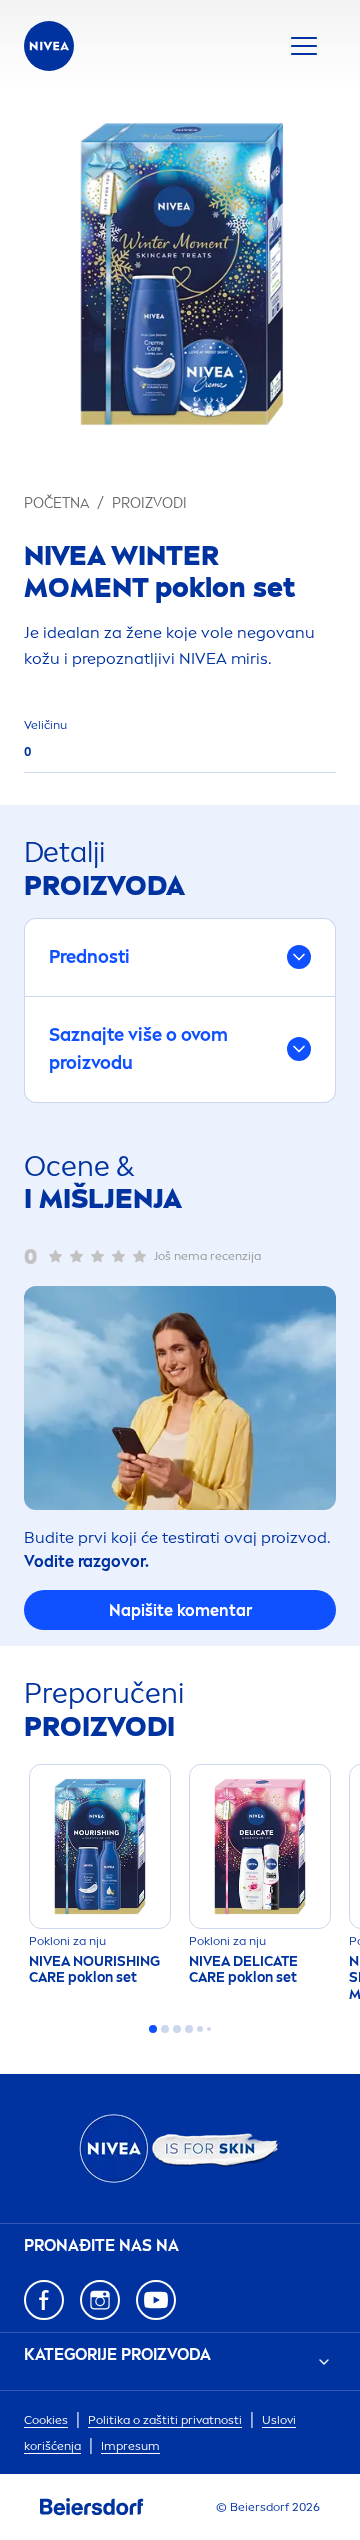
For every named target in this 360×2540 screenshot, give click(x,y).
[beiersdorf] (92, 2507)
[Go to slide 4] (189, 2029)
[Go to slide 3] (177, 2029)
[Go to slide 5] (200, 2029)
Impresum (130, 2446)
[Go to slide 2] (165, 2029)
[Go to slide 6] (209, 2029)
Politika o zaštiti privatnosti (165, 2420)
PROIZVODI (149, 503)
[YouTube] (156, 2300)
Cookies (46, 2420)
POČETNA (56, 503)
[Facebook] (44, 2300)
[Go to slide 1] (153, 2029)
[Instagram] (100, 2300)
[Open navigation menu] (304, 46)
